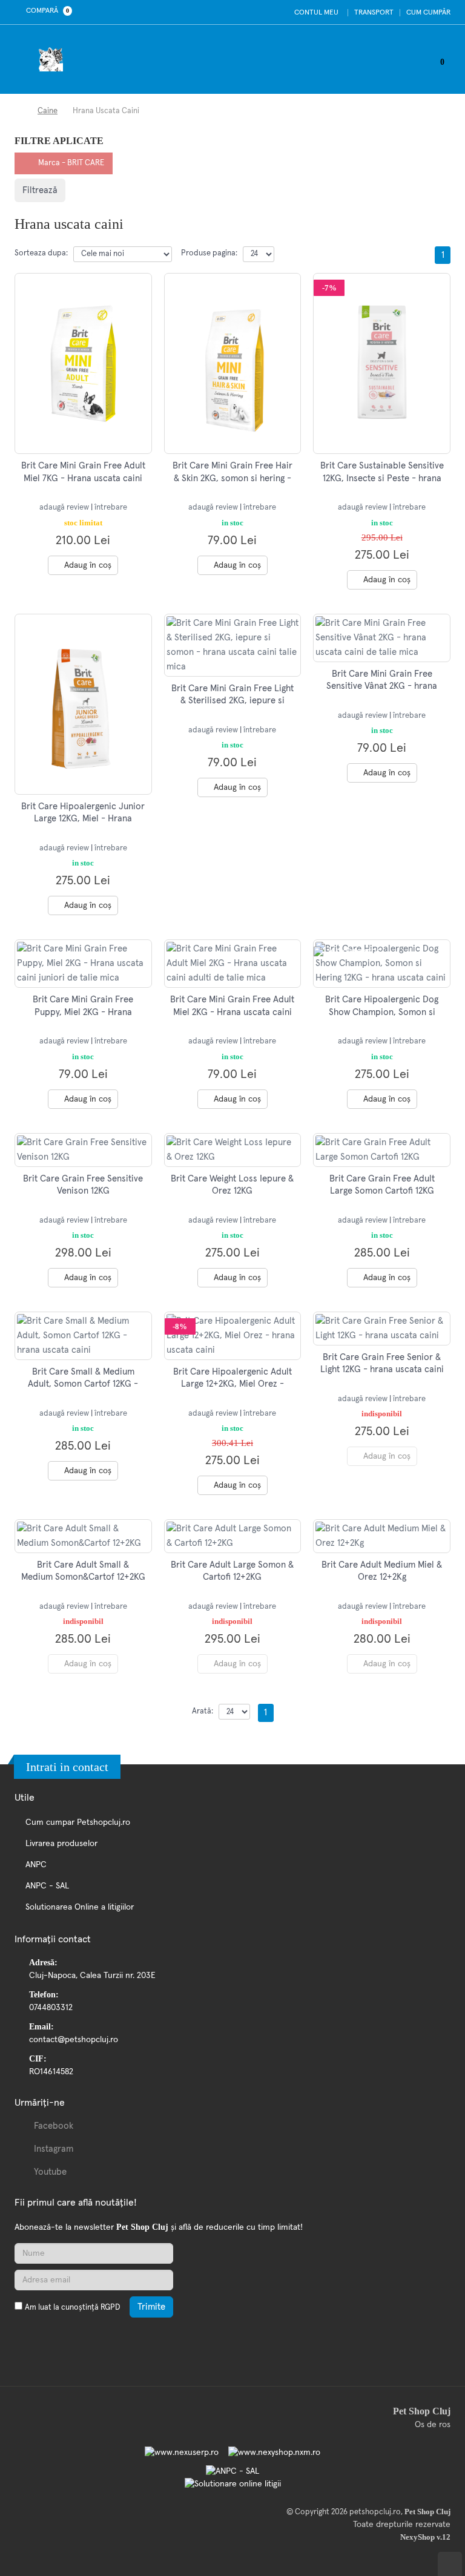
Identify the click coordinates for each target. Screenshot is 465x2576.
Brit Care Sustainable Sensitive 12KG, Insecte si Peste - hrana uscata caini (382, 478)
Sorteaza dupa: (41, 253)
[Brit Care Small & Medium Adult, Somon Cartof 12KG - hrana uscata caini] (83, 1336)
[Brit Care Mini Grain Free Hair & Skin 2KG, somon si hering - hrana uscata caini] (233, 364)
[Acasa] (18, 111)
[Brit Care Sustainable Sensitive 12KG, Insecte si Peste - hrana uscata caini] (382, 364)
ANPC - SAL (47, 1886)
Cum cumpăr (428, 13)
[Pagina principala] (54, 59)
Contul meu (315, 13)
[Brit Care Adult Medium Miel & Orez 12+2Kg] (382, 1536)
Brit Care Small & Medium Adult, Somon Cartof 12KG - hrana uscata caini (83, 1384)
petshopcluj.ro (375, 2512)
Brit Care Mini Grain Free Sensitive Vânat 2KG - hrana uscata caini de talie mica (382, 686)
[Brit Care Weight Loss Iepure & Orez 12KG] (233, 1150)
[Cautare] (417, 59)
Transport (374, 13)
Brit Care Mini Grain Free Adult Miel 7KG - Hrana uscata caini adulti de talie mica (83, 478)
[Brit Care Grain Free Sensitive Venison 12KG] (83, 1150)
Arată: (203, 1711)
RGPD (110, 2308)
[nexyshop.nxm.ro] (271, 2453)
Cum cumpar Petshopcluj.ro (78, 1822)
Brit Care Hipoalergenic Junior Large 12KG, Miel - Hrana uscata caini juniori (83, 819)
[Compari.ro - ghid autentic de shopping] (72, 2336)
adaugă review (65, 508)
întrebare (111, 508)
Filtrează (40, 190)
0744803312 (51, 2008)
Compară (46, 11)
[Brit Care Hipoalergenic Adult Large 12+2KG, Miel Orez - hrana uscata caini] (233, 1336)
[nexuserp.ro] (183, 2453)
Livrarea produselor (61, 1844)
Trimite (151, 2307)
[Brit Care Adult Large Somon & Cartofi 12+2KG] (233, 1536)
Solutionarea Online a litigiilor (80, 1907)
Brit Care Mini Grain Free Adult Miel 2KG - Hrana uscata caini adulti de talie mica (232, 1012)
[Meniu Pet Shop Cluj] (27, 59)
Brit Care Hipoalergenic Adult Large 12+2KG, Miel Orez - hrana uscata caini (232, 1384)
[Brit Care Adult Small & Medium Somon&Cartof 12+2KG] (83, 1536)
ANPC (36, 1865)
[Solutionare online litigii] (233, 2484)
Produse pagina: (209, 253)
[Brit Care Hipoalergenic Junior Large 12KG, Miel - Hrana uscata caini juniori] (83, 705)
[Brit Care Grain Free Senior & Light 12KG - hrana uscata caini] (382, 1329)
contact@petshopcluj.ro (74, 2040)
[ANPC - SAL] (232, 2471)
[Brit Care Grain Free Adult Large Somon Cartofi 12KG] (382, 1150)
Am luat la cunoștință (72, 2308)
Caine (48, 111)
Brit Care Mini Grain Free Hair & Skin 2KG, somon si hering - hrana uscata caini (232, 478)
